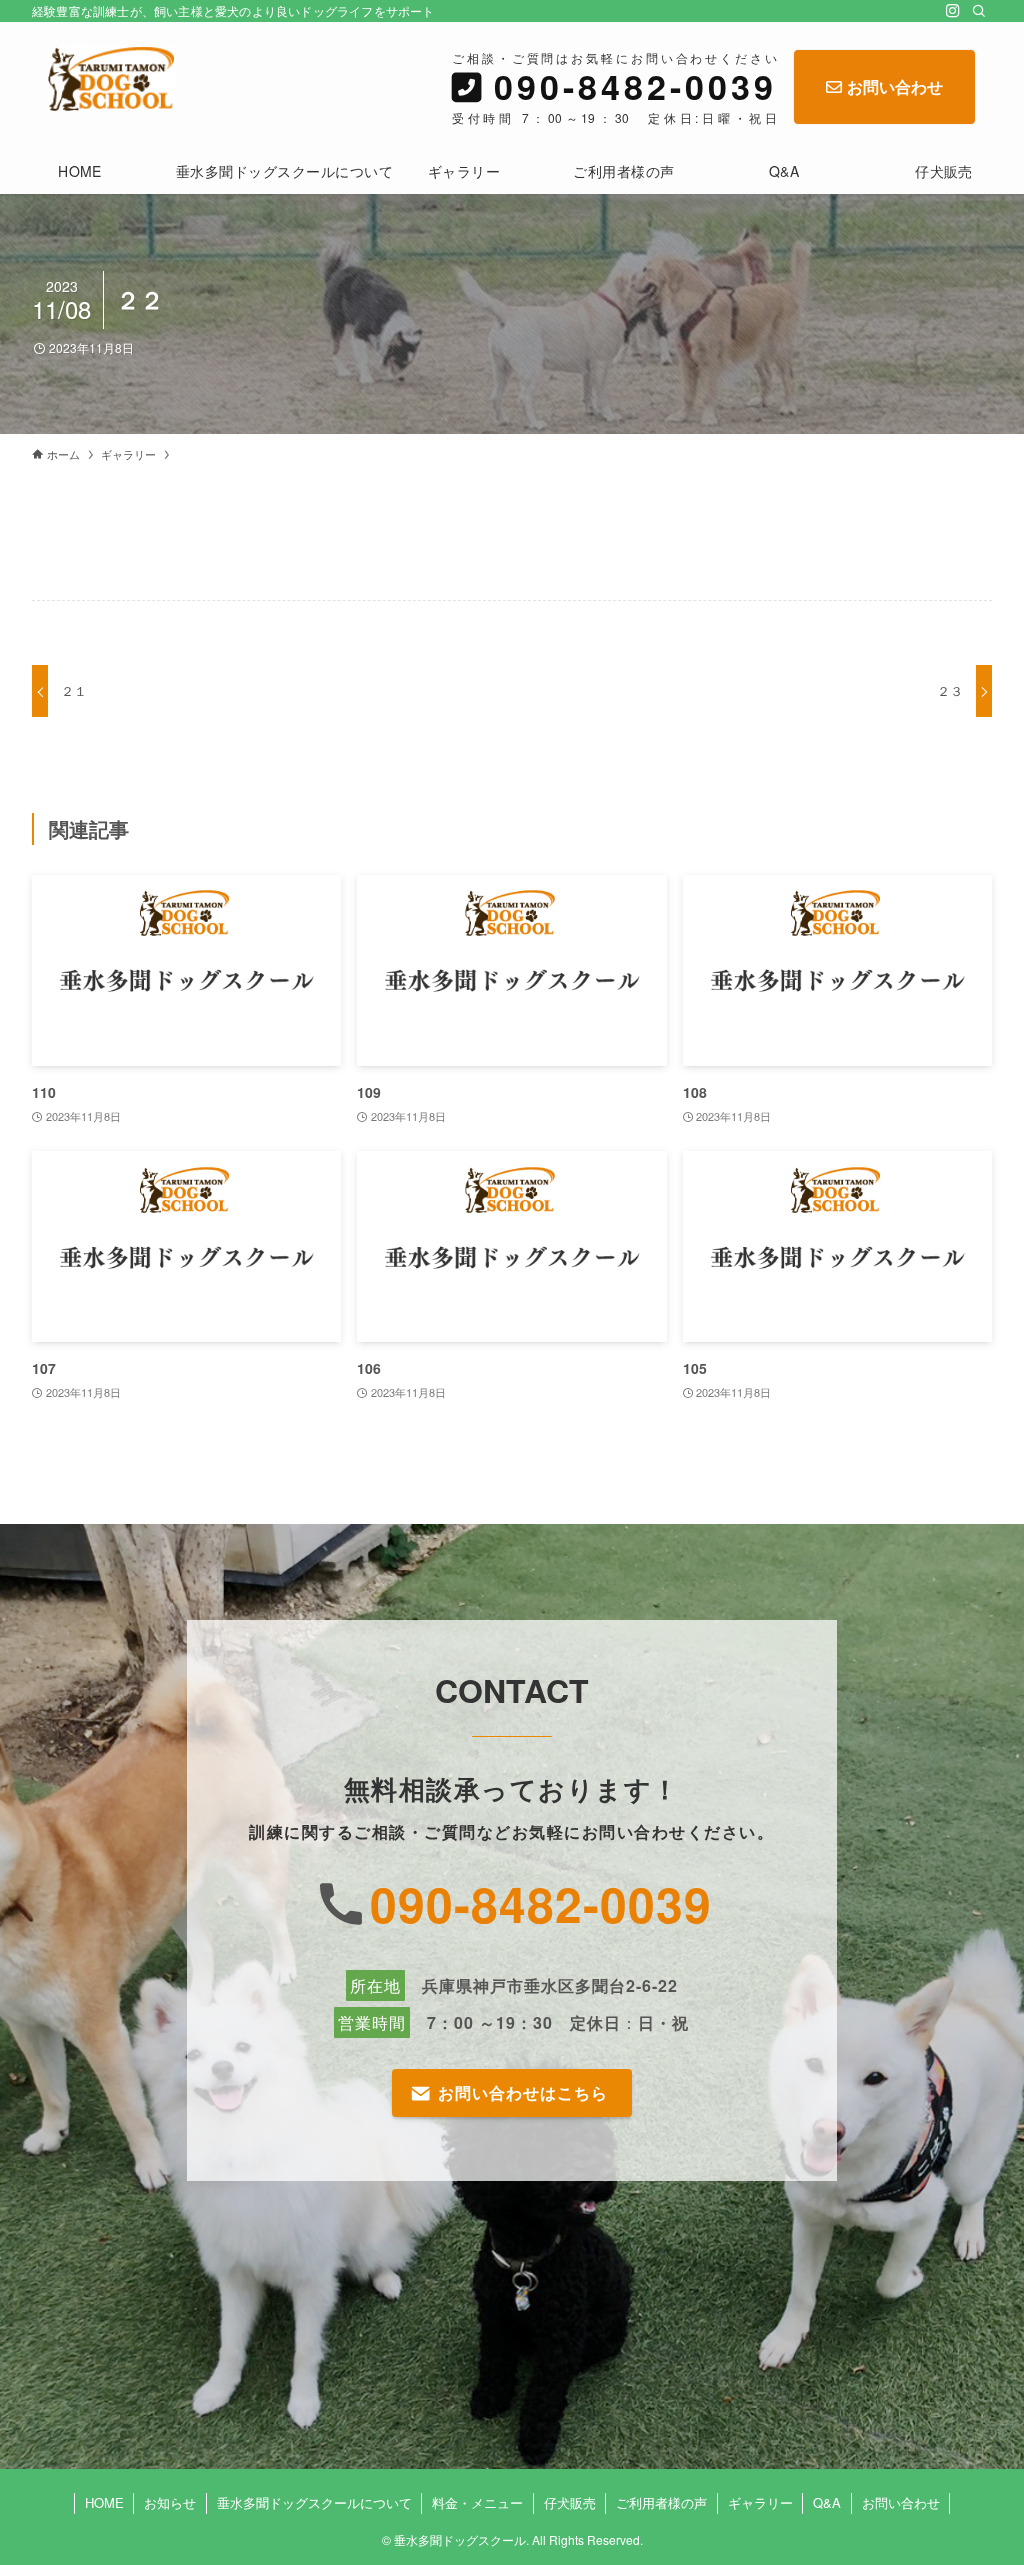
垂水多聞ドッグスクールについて (314, 2502)
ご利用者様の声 (661, 2502)
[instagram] (953, 11)
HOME (104, 2502)
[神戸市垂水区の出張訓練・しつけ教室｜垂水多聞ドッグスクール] (111, 78)
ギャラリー (760, 2502)
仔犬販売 (570, 2502)
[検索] (979, 11)
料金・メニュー (477, 2502)
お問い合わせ (895, 86)
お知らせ (170, 2502)
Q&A (827, 2502)
